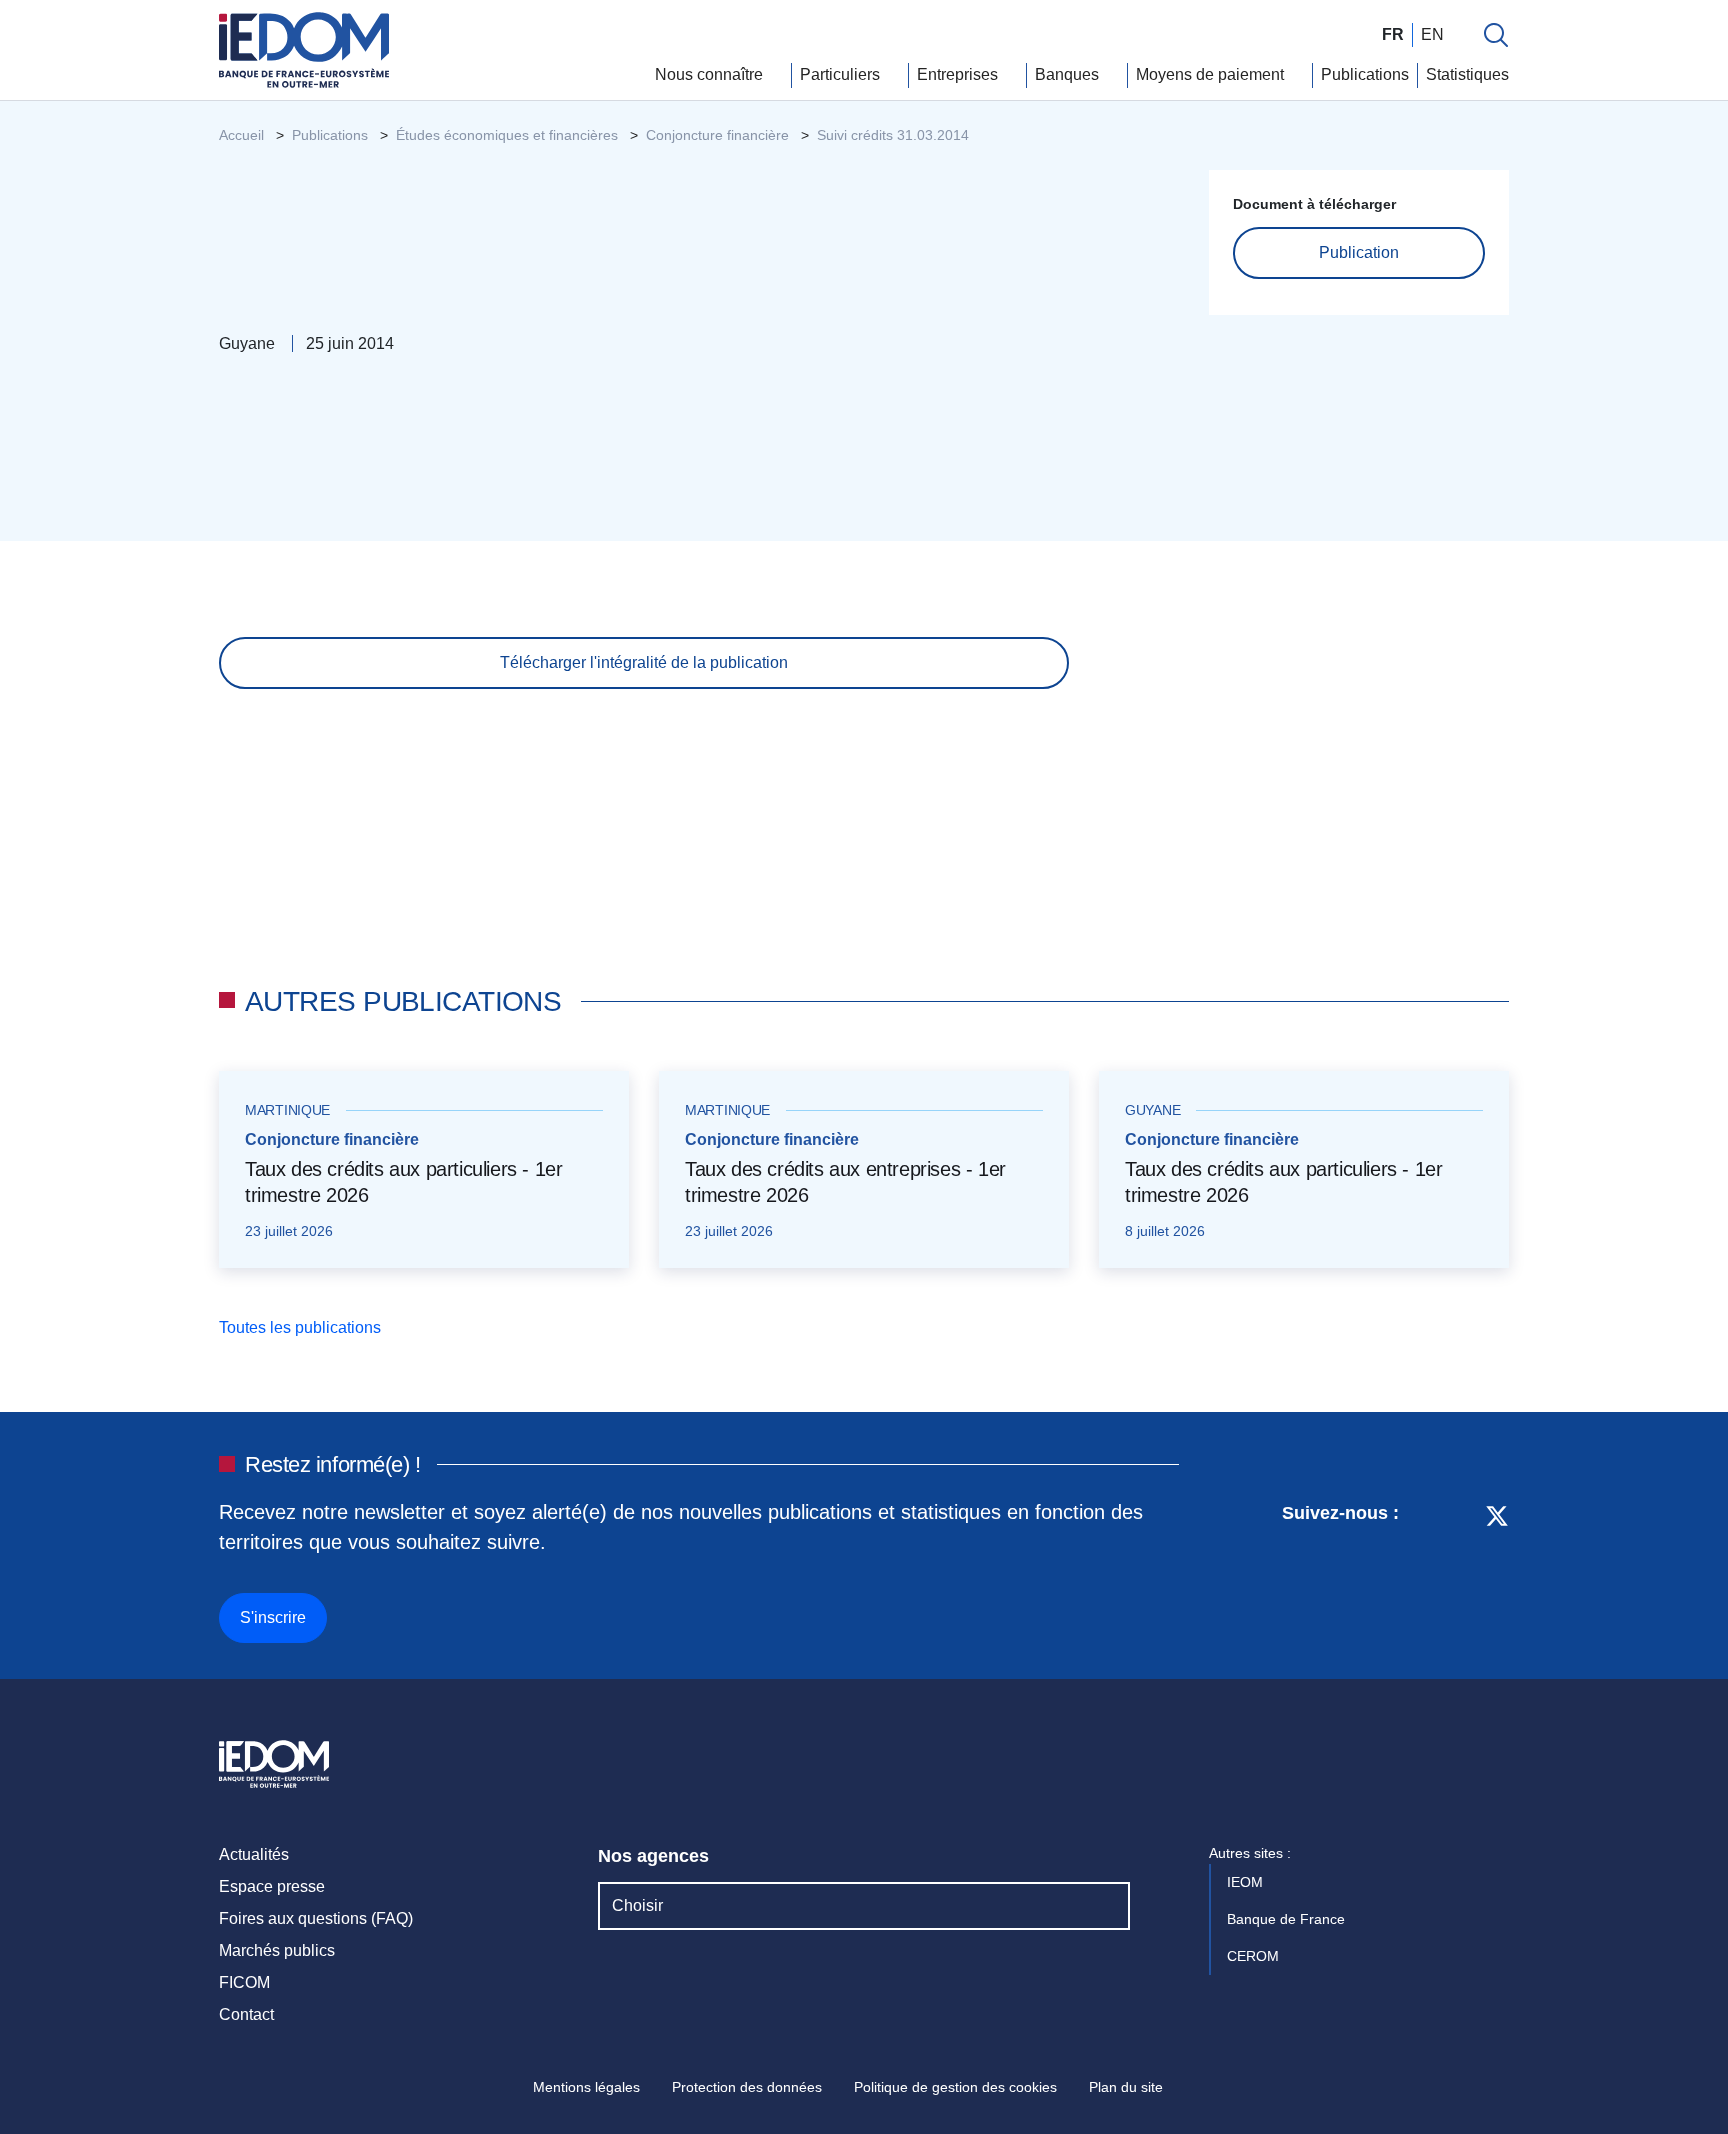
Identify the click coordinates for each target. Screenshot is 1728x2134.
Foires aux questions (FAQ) (316, 1918)
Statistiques (1467, 74)
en (1432, 34)
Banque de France (1288, 1919)
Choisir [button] (637, 1905)
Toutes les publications (302, 1327)
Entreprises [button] (959, 74)
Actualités (254, 1854)
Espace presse (272, 1886)
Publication (1359, 252)
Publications (1365, 74)
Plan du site (1126, 2087)
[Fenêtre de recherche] (1496, 35)
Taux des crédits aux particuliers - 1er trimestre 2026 (403, 1182)
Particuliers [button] (842, 74)
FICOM (244, 1982)
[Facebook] (1459, 1570)
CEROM (1255, 1956)
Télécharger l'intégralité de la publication (644, 662)
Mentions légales (586, 2087)
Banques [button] (1069, 74)
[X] (1497, 1570)
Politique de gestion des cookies (955, 2087)
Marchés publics (277, 1950)
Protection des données (747, 2087)
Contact (246, 2014)
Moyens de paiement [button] (1212, 74)
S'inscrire (273, 1617)
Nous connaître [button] (711, 74)
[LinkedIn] (1424, 1570)
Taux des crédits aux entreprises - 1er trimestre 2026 (845, 1182)
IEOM (1247, 1882)
